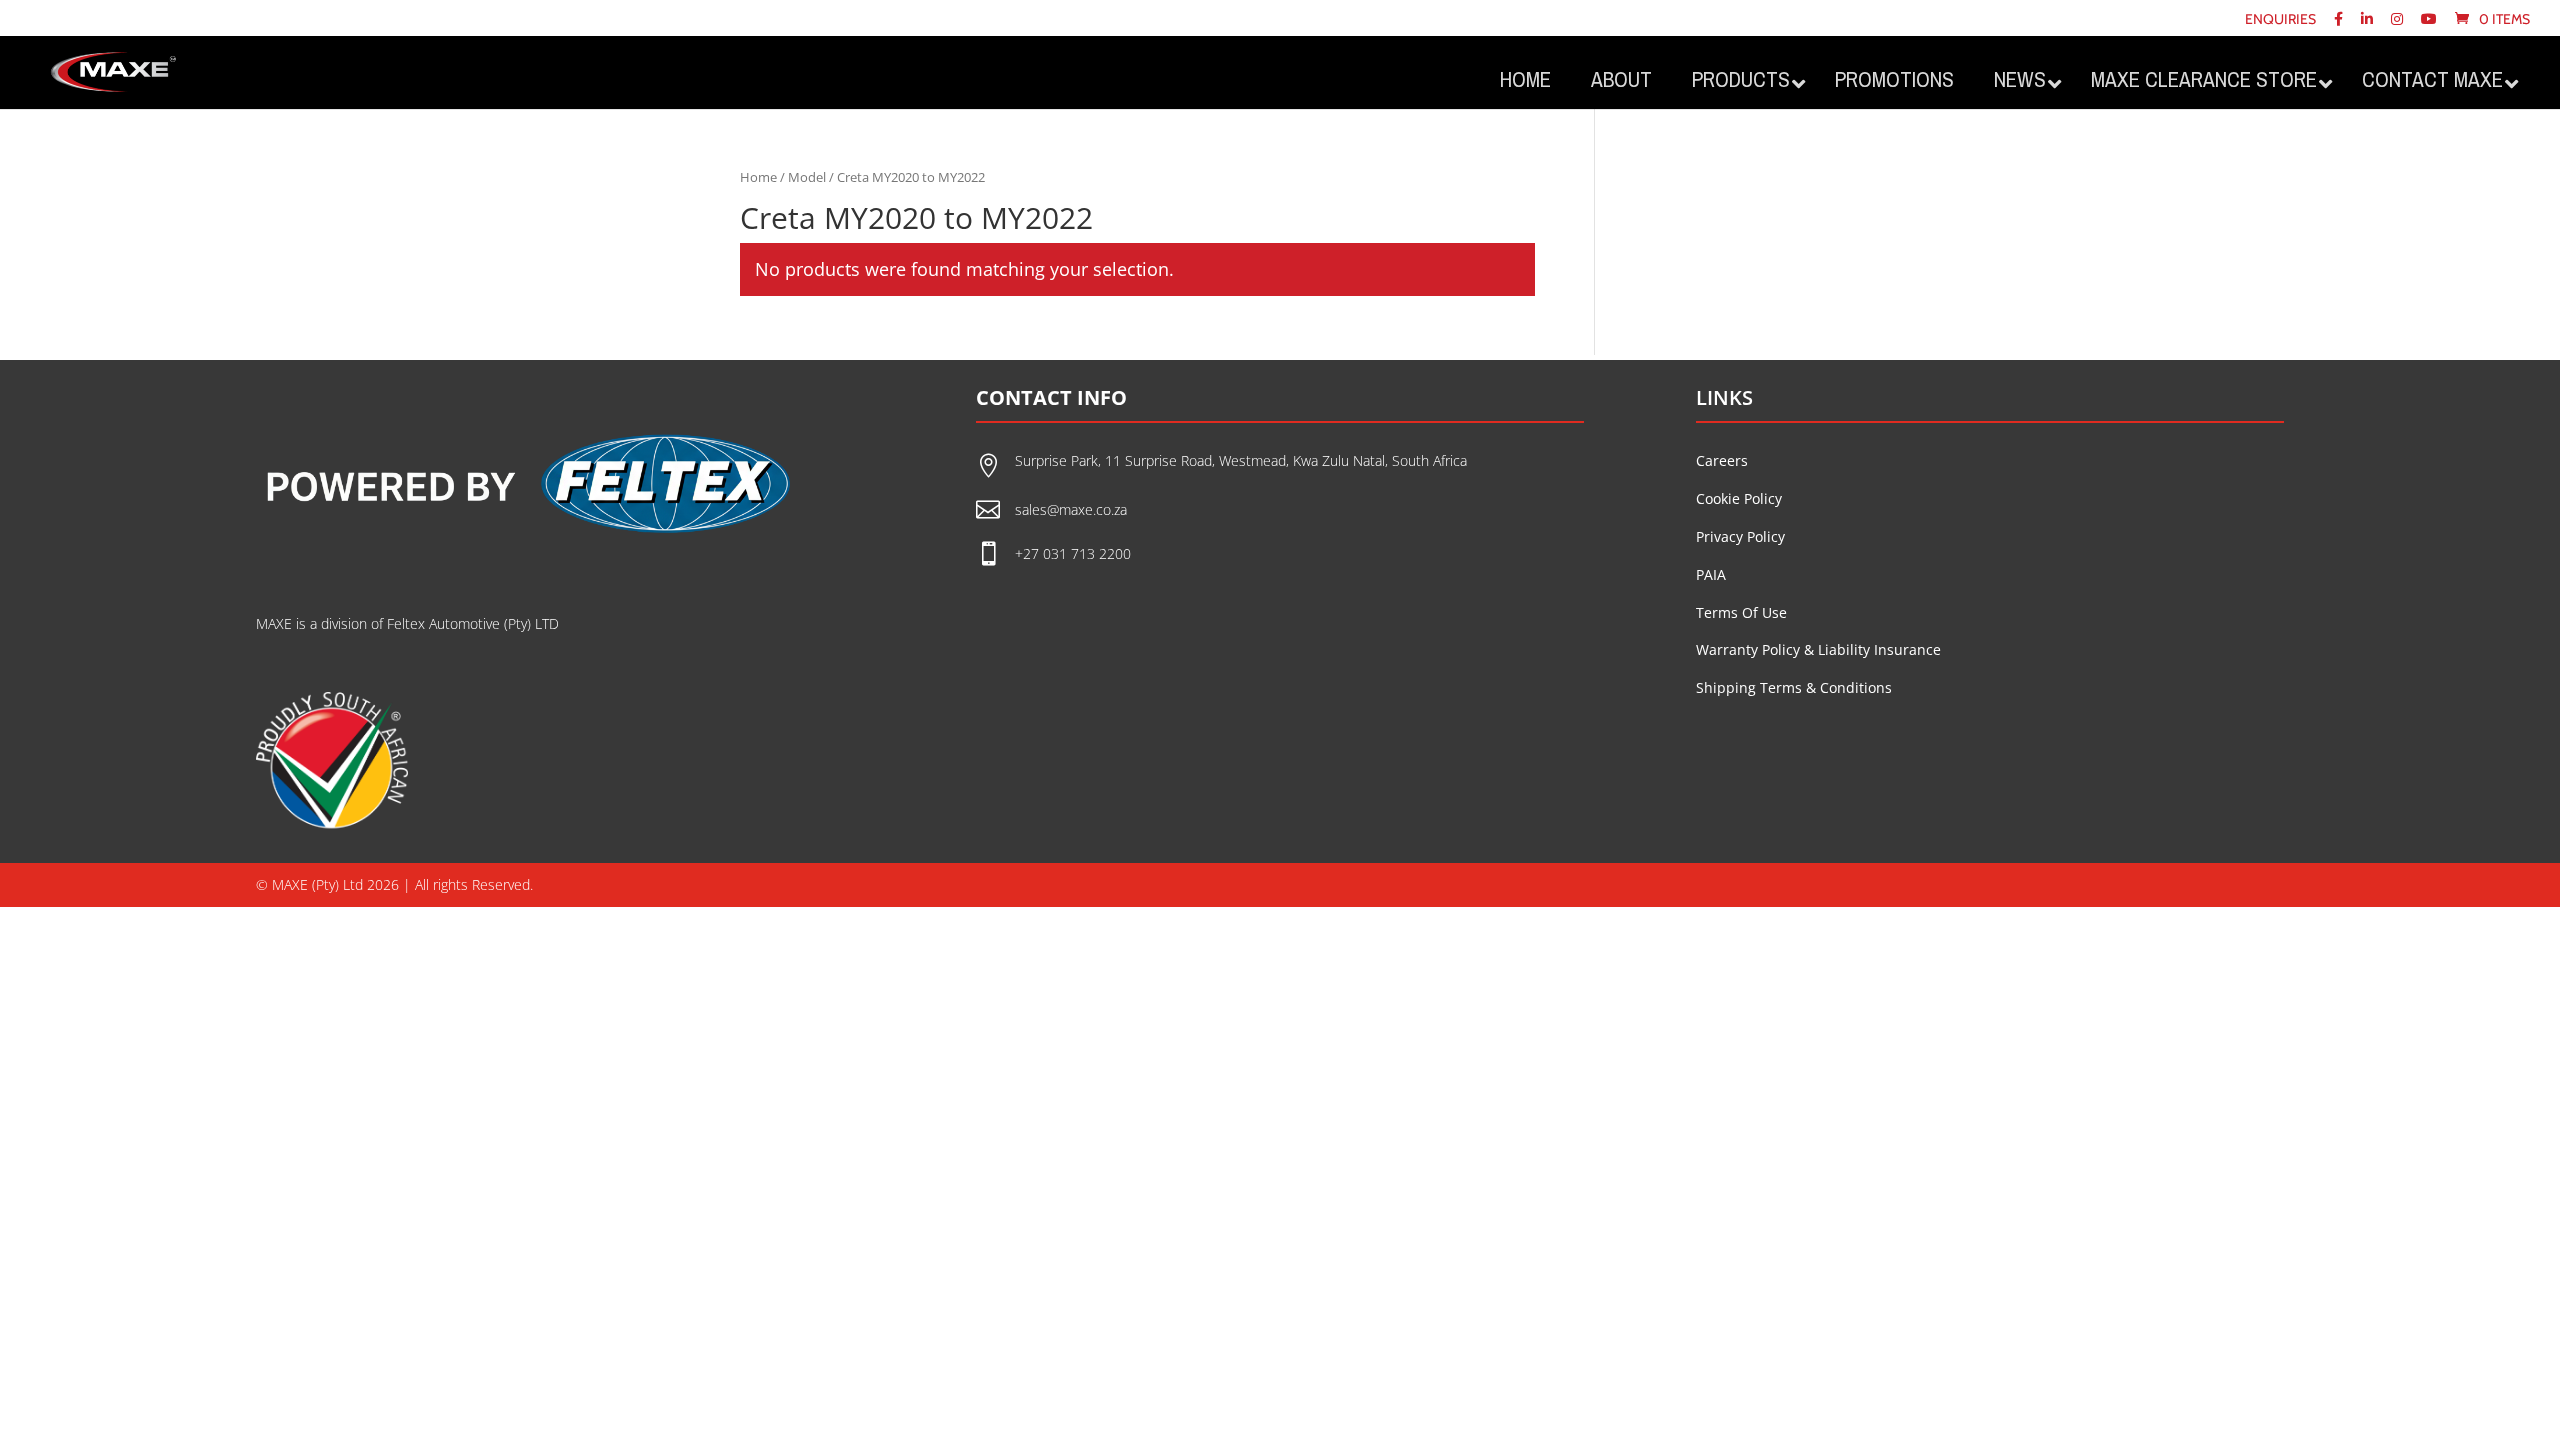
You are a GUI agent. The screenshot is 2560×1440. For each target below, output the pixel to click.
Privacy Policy (1740, 536)
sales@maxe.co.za (1071, 509)
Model (807, 177)
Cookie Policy (1739, 498)
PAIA (1711, 574)
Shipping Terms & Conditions (1794, 687)
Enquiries (2280, 20)
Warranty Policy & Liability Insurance (1818, 649)
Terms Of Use (1741, 612)
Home (758, 177)
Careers (1722, 460)
